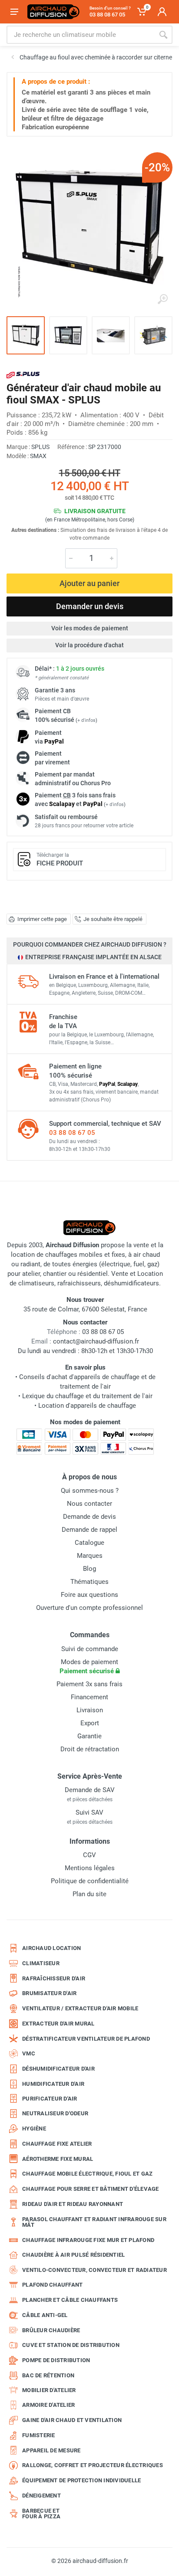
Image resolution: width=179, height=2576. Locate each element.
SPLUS (40, 447)
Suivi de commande (90, 1649)
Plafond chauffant (52, 2285)
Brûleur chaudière (51, 2330)
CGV (89, 1855)
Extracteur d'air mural (58, 2024)
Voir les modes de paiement (90, 628)
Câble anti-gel (45, 2315)
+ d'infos (86, 720)
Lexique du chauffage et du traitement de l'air (87, 1396)
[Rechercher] (163, 35)
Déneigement (41, 2496)
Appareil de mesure (51, 2450)
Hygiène (34, 2129)
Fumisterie (39, 2435)
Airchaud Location (51, 1948)
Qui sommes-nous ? (90, 1491)
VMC (29, 2053)
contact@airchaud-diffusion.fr (96, 1341)
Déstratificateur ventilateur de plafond (86, 2039)
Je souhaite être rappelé (113, 919)
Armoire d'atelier (48, 2405)
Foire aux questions (89, 1595)
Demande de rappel (89, 1530)
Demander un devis (90, 606)
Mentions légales (90, 1868)
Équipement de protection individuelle (81, 2480)
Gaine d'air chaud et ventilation (72, 2420)
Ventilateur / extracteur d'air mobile (80, 2008)
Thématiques (89, 1582)
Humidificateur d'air (53, 2084)
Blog (89, 1569)
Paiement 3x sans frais (89, 1684)
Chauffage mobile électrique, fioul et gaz (87, 2174)
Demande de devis (89, 1517)
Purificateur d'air (50, 2099)
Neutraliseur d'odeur (55, 2113)
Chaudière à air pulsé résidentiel (73, 2255)
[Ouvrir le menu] (14, 12)
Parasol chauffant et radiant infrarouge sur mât (94, 2222)
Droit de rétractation (90, 1749)
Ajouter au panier (89, 583)
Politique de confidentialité (90, 1881)
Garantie (89, 1736)
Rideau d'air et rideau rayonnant (73, 2204)
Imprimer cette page (42, 919)
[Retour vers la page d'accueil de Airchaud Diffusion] (53, 12)
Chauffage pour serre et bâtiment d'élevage (91, 2189)
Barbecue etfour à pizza (41, 2514)
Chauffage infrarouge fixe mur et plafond (88, 2240)
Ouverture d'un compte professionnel (89, 1608)
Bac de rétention (48, 2375)
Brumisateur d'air (49, 1993)
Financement (89, 1697)
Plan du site (89, 1894)
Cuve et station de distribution (71, 2345)
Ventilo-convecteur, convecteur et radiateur (94, 2270)
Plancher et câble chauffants (70, 2300)
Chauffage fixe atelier (57, 2144)
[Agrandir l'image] (162, 299)
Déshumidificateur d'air (58, 2069)
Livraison (90, 1710)
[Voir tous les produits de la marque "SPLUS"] (23, 375)
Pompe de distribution (56, 2360)
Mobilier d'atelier (49, 2390)
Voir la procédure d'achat (89, 645)
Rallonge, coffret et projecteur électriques (93, 2465)
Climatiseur (41, 1963)
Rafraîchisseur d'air (54, 1978)
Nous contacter (89, 1504)
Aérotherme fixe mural (58, 2159)
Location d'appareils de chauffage (87, 1406)
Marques (90, 1556)
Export (90, 1723)
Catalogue (89, 1543)
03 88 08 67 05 (72, 1133)
